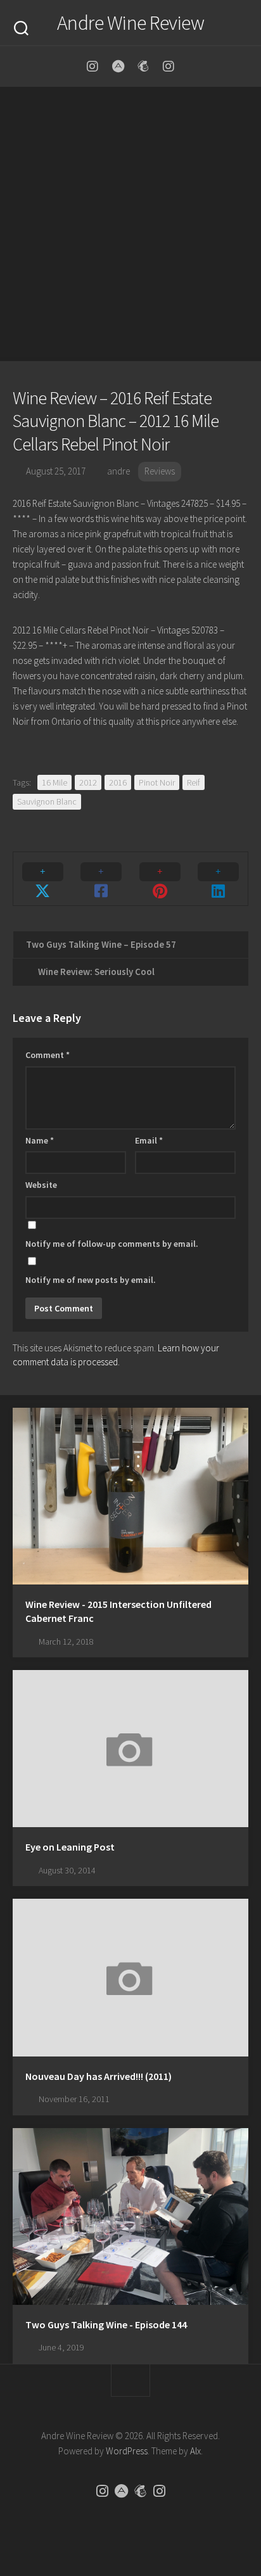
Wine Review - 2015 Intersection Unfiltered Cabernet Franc (118, 1611)
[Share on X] (43, 879)
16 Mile (54, 782)
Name (40, 1140)
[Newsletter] (143, 67)
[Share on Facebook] (102, 879)
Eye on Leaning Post (70, 1847)
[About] (118, 67)
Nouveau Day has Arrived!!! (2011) (99, 2076)
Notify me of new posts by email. (91, 1280)
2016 (118, 782)
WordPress (127, 2451)
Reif (194, 782)
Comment (48, 1055)
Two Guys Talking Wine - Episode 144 (106, 2324)
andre (118, 471)
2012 (88, 782)
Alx (195, 2451)
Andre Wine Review (131, 23)
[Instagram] (92, 67)
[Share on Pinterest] (160, 879)
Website (41, 1185)
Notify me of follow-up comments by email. (112, 1244)
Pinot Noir (157, 782)
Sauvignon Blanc (47, 801)
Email (149, 1140)
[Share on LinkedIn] (219, 879)
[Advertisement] (130, 224)
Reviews (160, 471)
